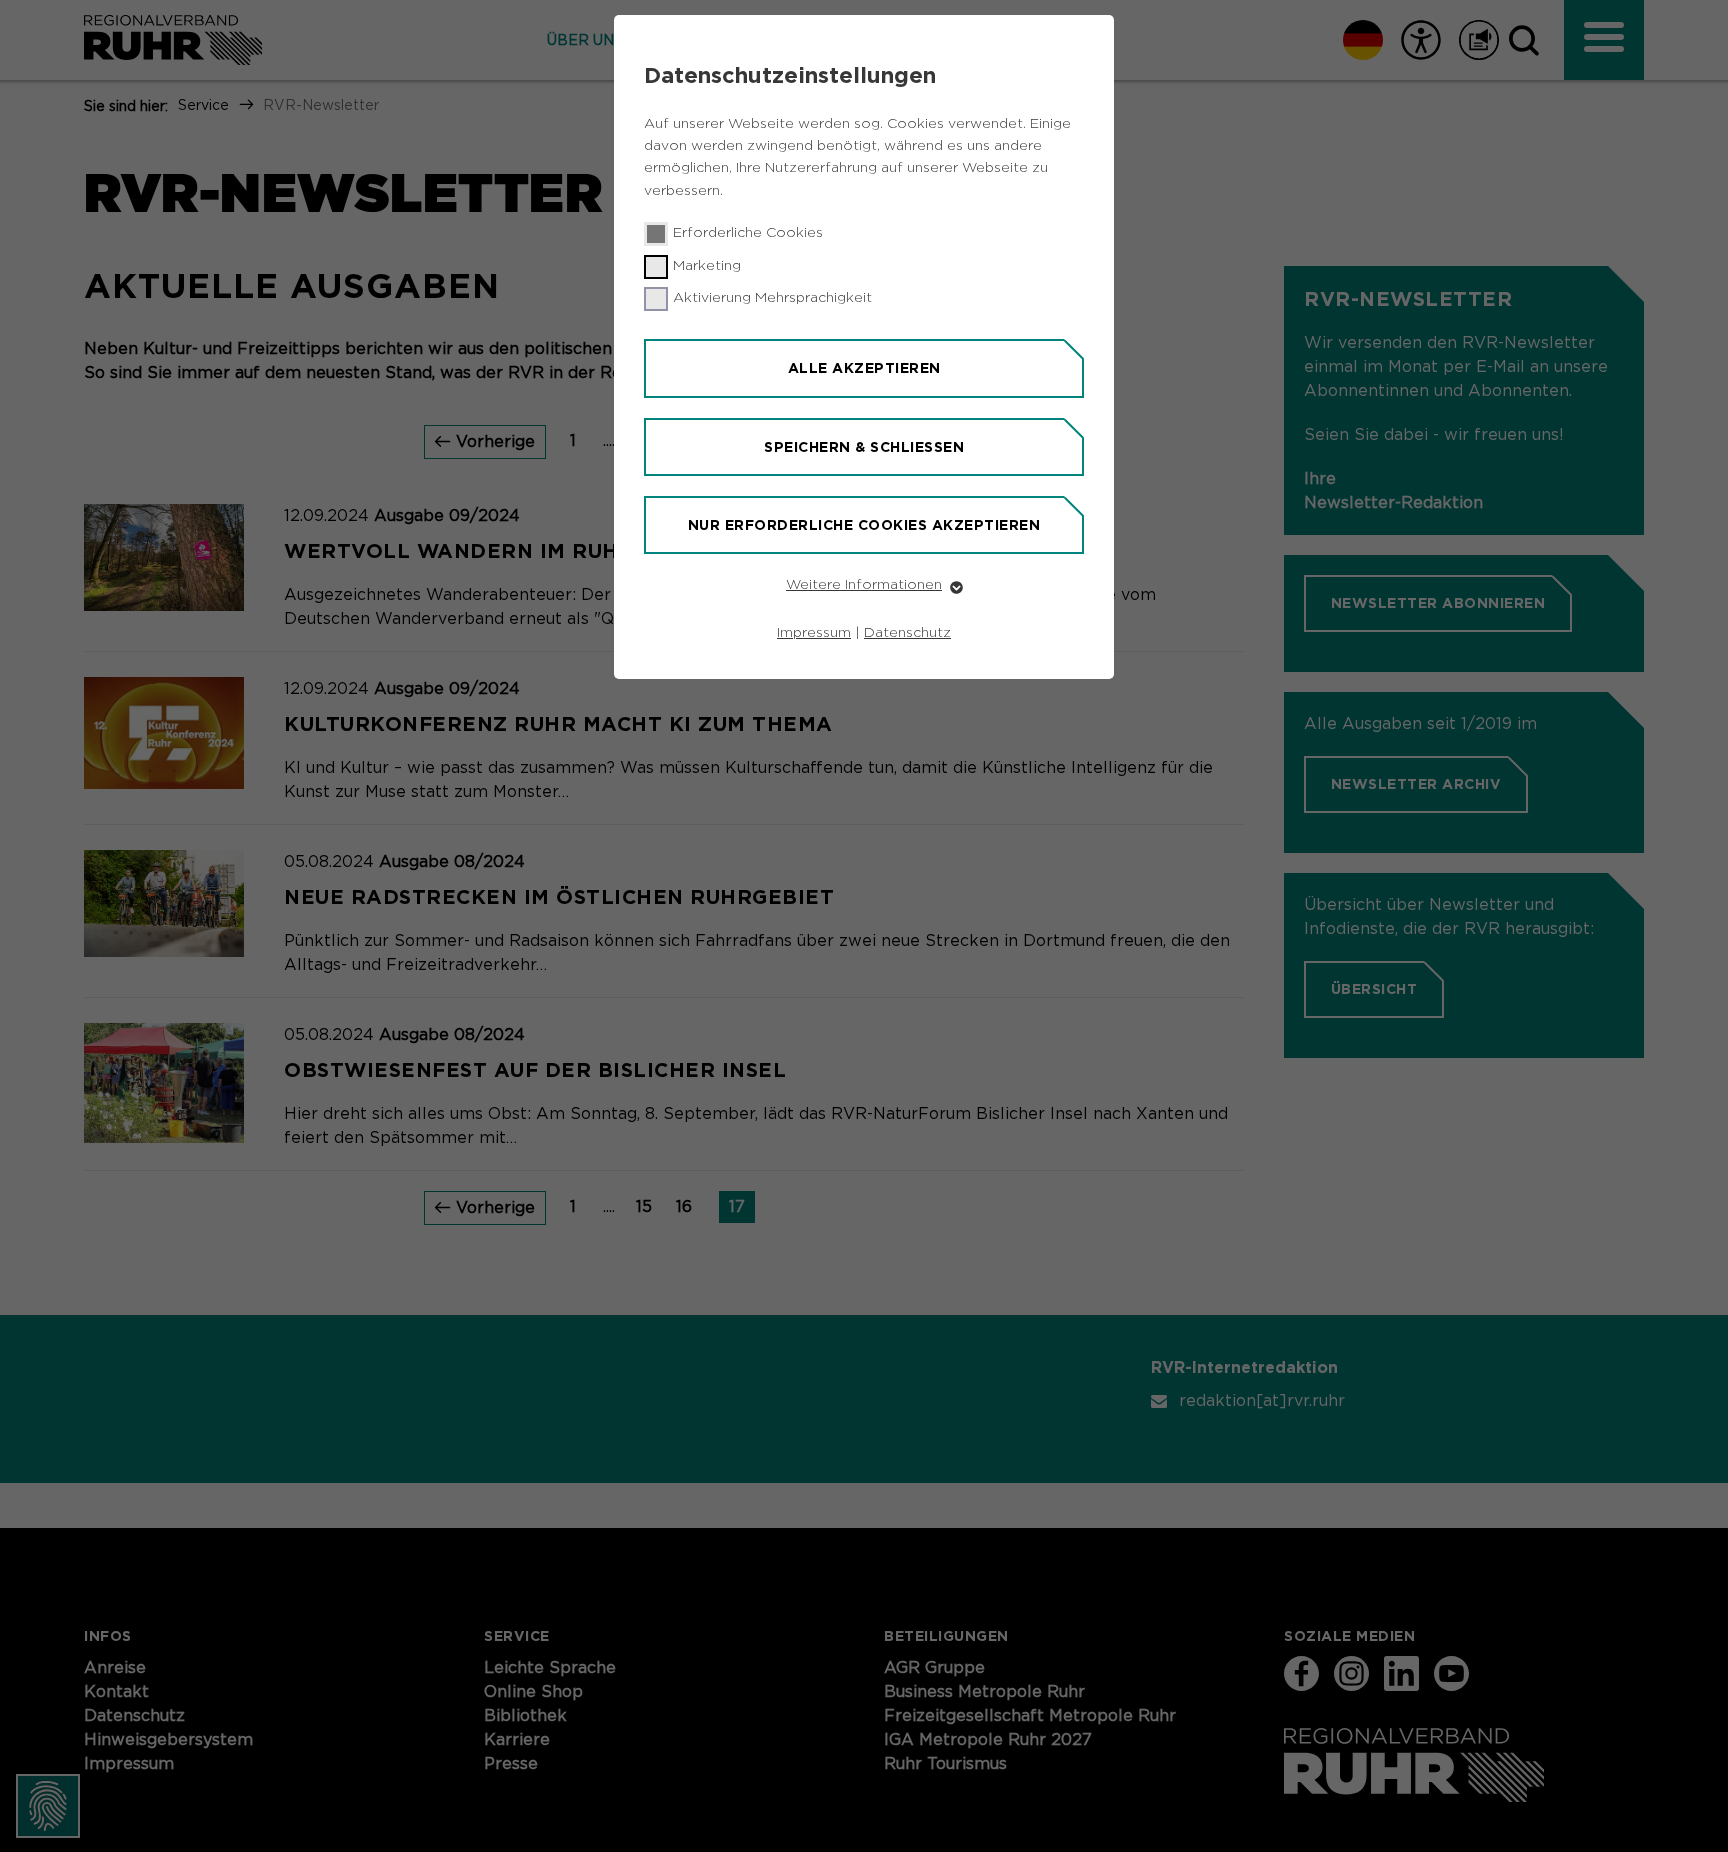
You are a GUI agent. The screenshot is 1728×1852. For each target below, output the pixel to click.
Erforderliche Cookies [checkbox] (748, 233)
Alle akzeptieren (864, 368)
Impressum (814, 633)
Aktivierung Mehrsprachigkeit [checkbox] (772, 298)
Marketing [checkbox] (707, 266)
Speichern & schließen (864, 447)
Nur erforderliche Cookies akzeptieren (864, 525)
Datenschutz (907, 633)
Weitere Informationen (864, 585)
